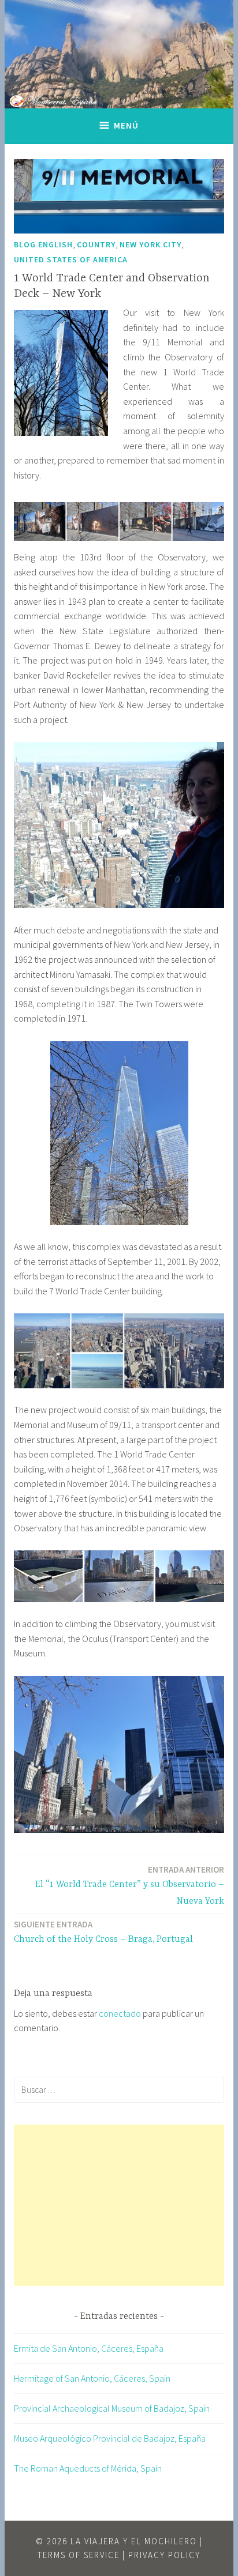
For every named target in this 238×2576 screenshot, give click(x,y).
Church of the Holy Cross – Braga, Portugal (103, 1932)
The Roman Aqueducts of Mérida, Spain (88, 2468)
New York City (150, 244)
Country (96, 244)
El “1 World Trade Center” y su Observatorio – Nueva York (130, 1885)
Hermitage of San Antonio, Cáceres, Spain (92, 2378)
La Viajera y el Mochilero (134, 2541)
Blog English (43, 244)
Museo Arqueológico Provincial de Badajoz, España (110, 2438)
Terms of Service (79, 2555)
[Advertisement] (119, 2205)
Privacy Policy (164, 2555)
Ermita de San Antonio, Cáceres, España (89, 2348)
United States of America (71, 259)
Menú (126, 125)
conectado (120, 2013)
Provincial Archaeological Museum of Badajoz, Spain (112, 2408)
